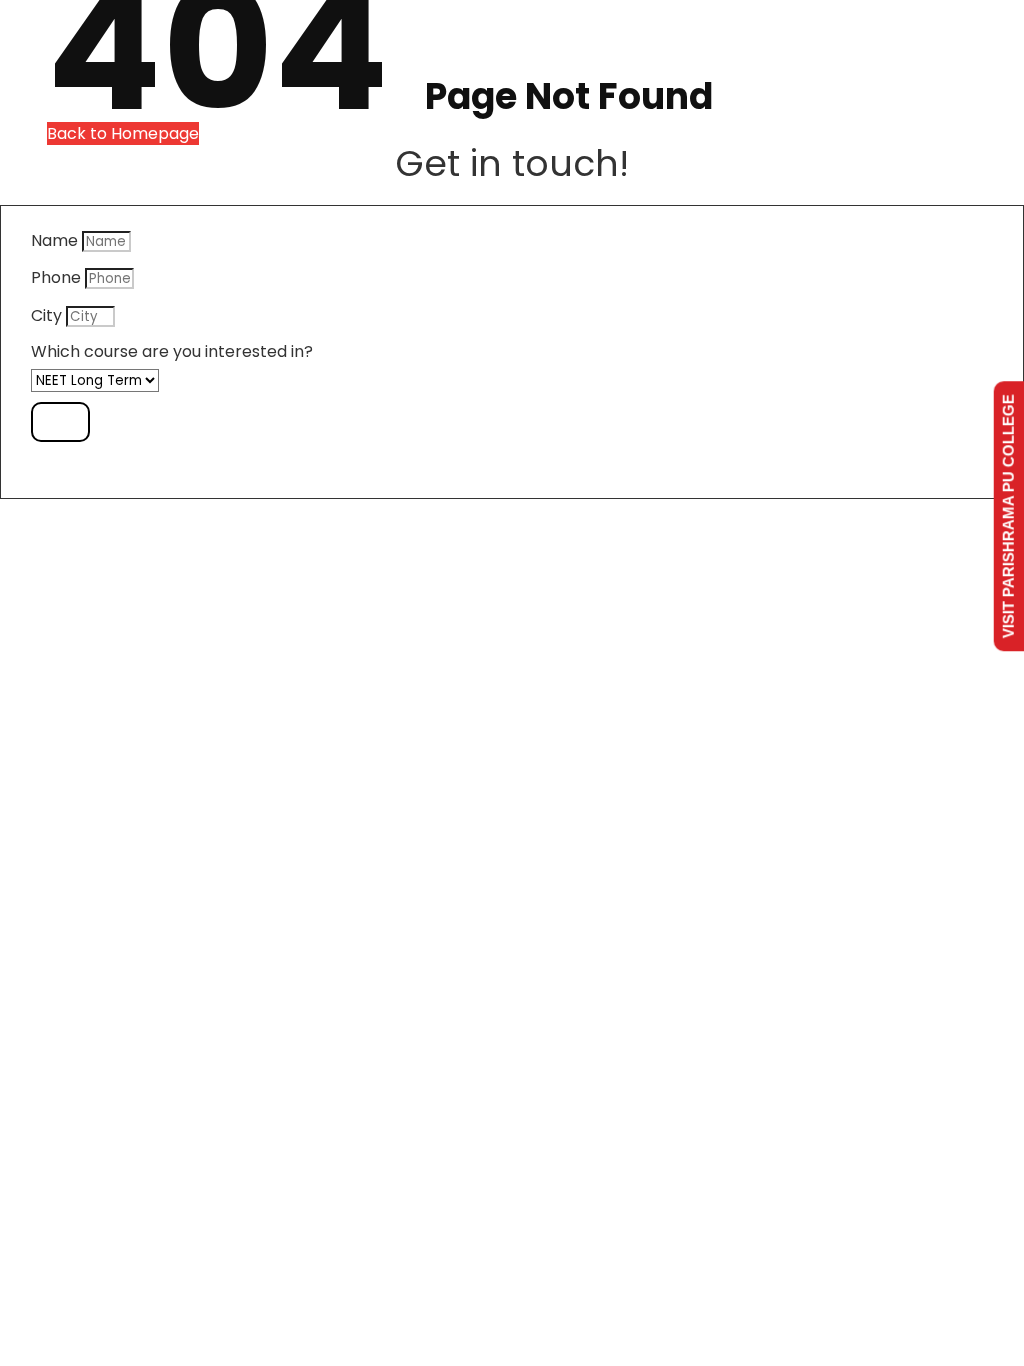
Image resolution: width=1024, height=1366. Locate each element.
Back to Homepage (123, 133)
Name (54, 241)
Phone (56, 278)
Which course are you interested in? (172, 352)
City (46, 316)
